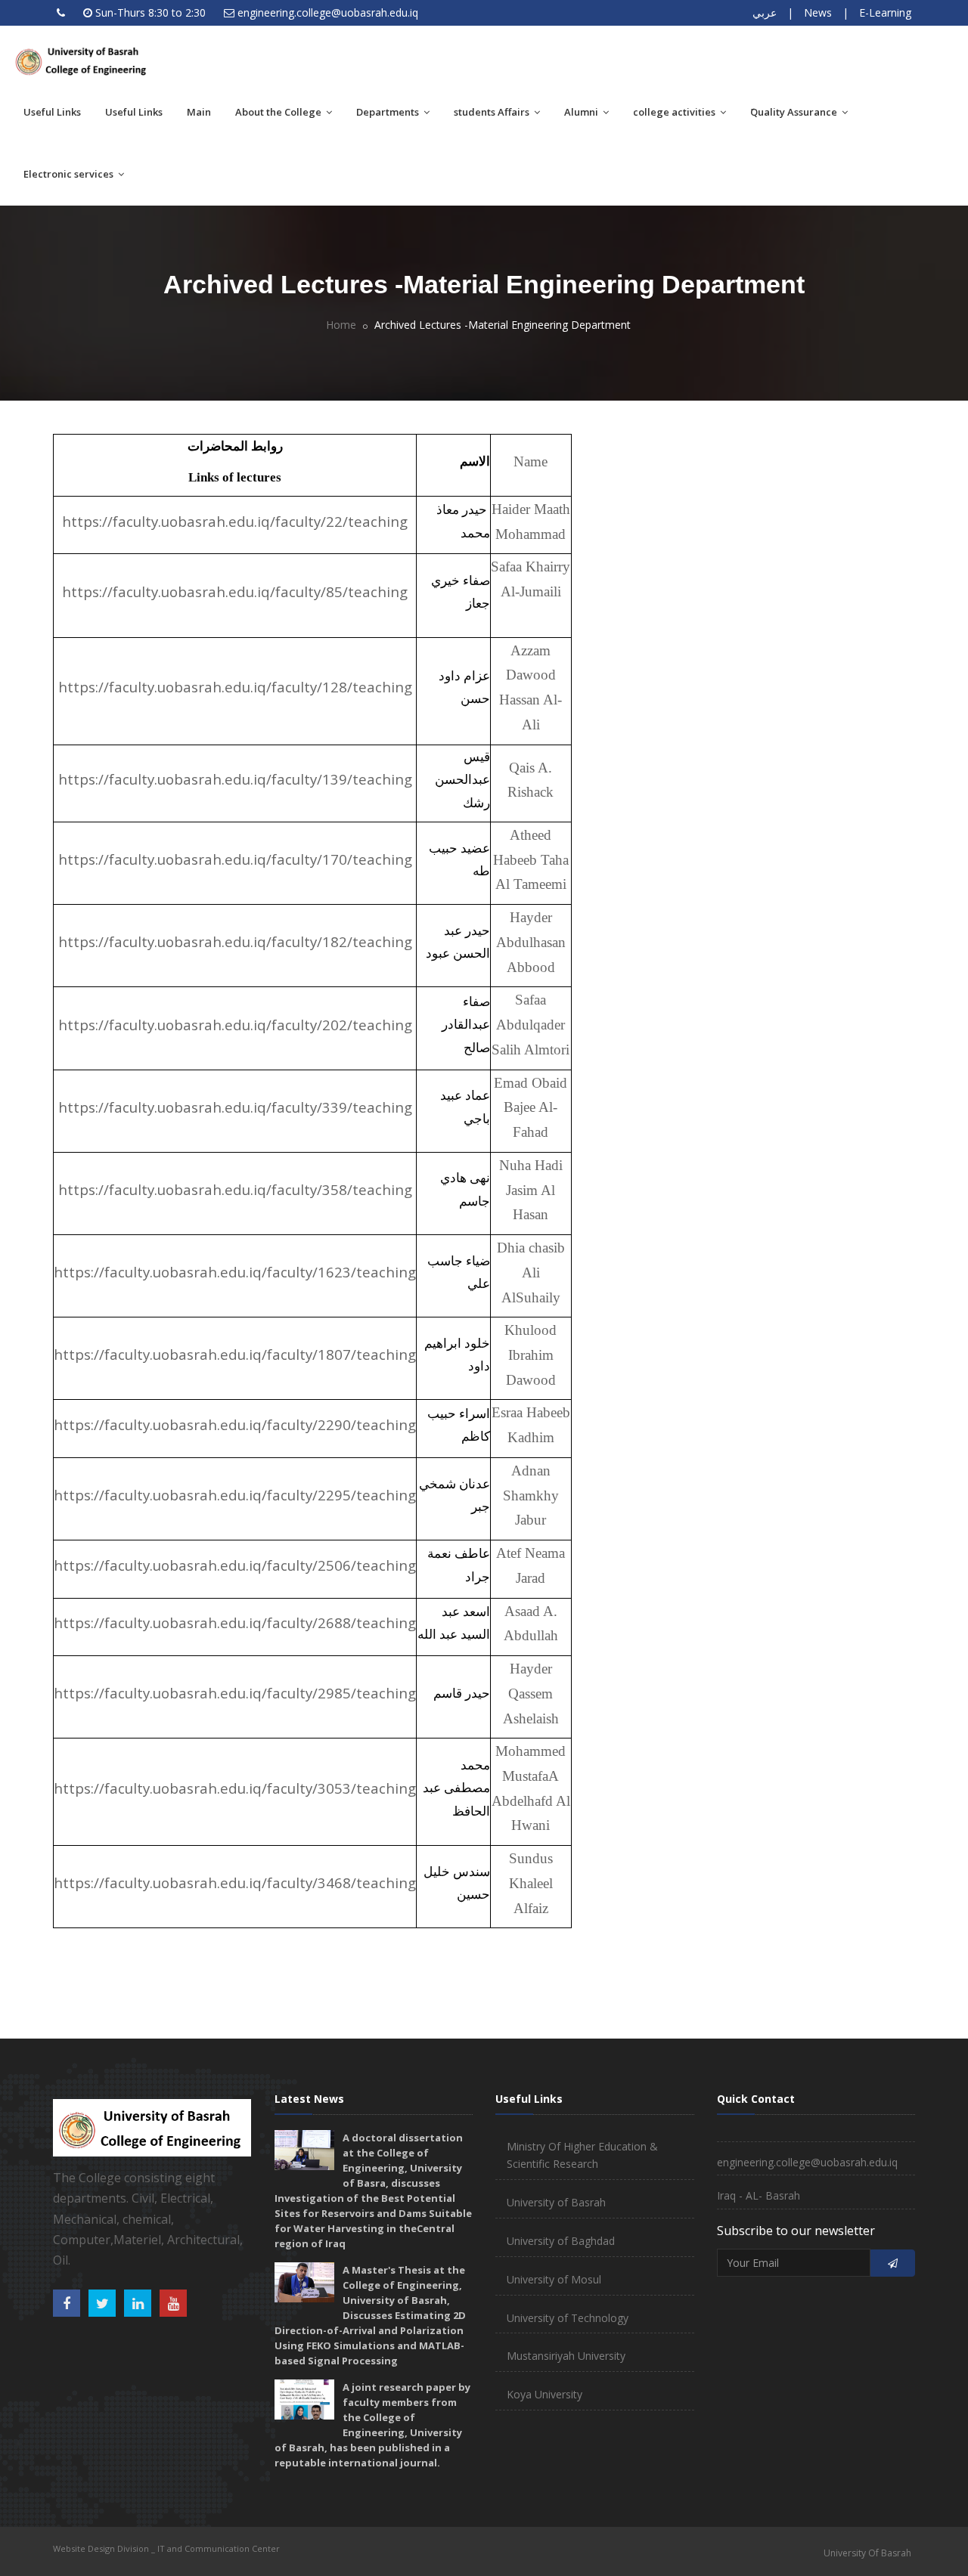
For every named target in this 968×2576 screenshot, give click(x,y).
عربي (765, 12)
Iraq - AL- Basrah (759, 2195)
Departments (389, 112)
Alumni (582, 112)
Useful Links (52, 112)
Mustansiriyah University (566, 2356)
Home (341, 325)
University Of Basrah (867, 2553)
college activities (675, 112)
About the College (279, 112)
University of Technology (568, 2318)
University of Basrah (556, 2202)
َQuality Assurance (795, 112)
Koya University (544, 2394)
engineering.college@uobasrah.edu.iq (328, 12)
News (818, 12)
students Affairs (493, 112)
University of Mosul (554, 2279)
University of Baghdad (561, 2241)
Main (199, 112)
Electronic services (70, 174)
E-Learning (885, 12)
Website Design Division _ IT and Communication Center (166, 2548)
